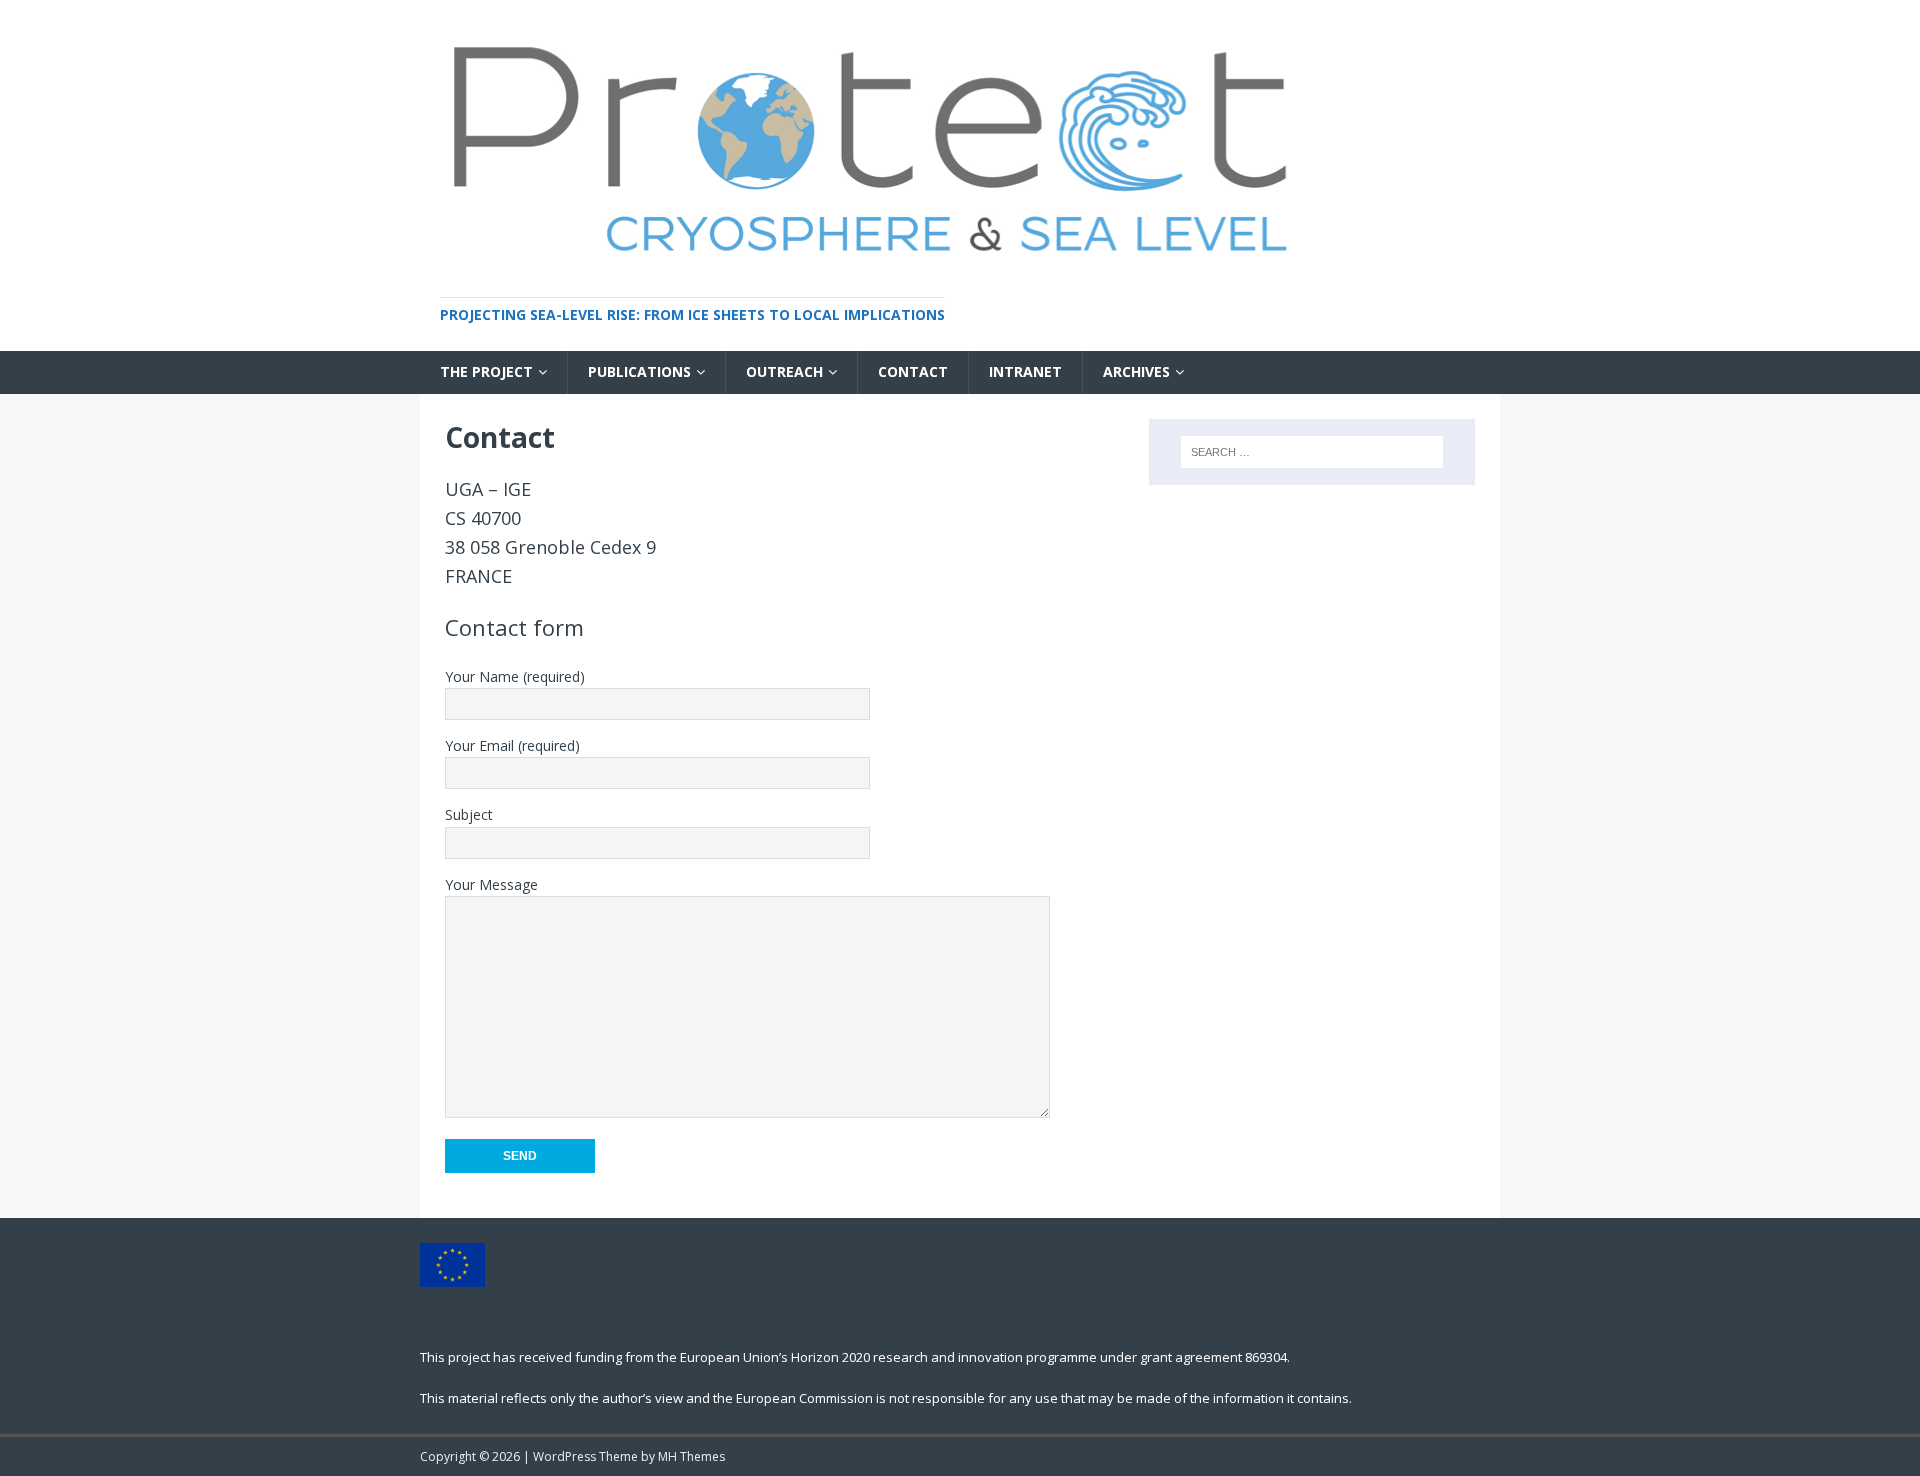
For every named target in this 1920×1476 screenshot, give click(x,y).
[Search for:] (1312, 452)
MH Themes (691, 1456)
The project (486, 371)
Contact (913, 371)
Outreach (784, 371)
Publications (639, 371)
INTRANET (1025, 371)
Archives (1136, 371)
